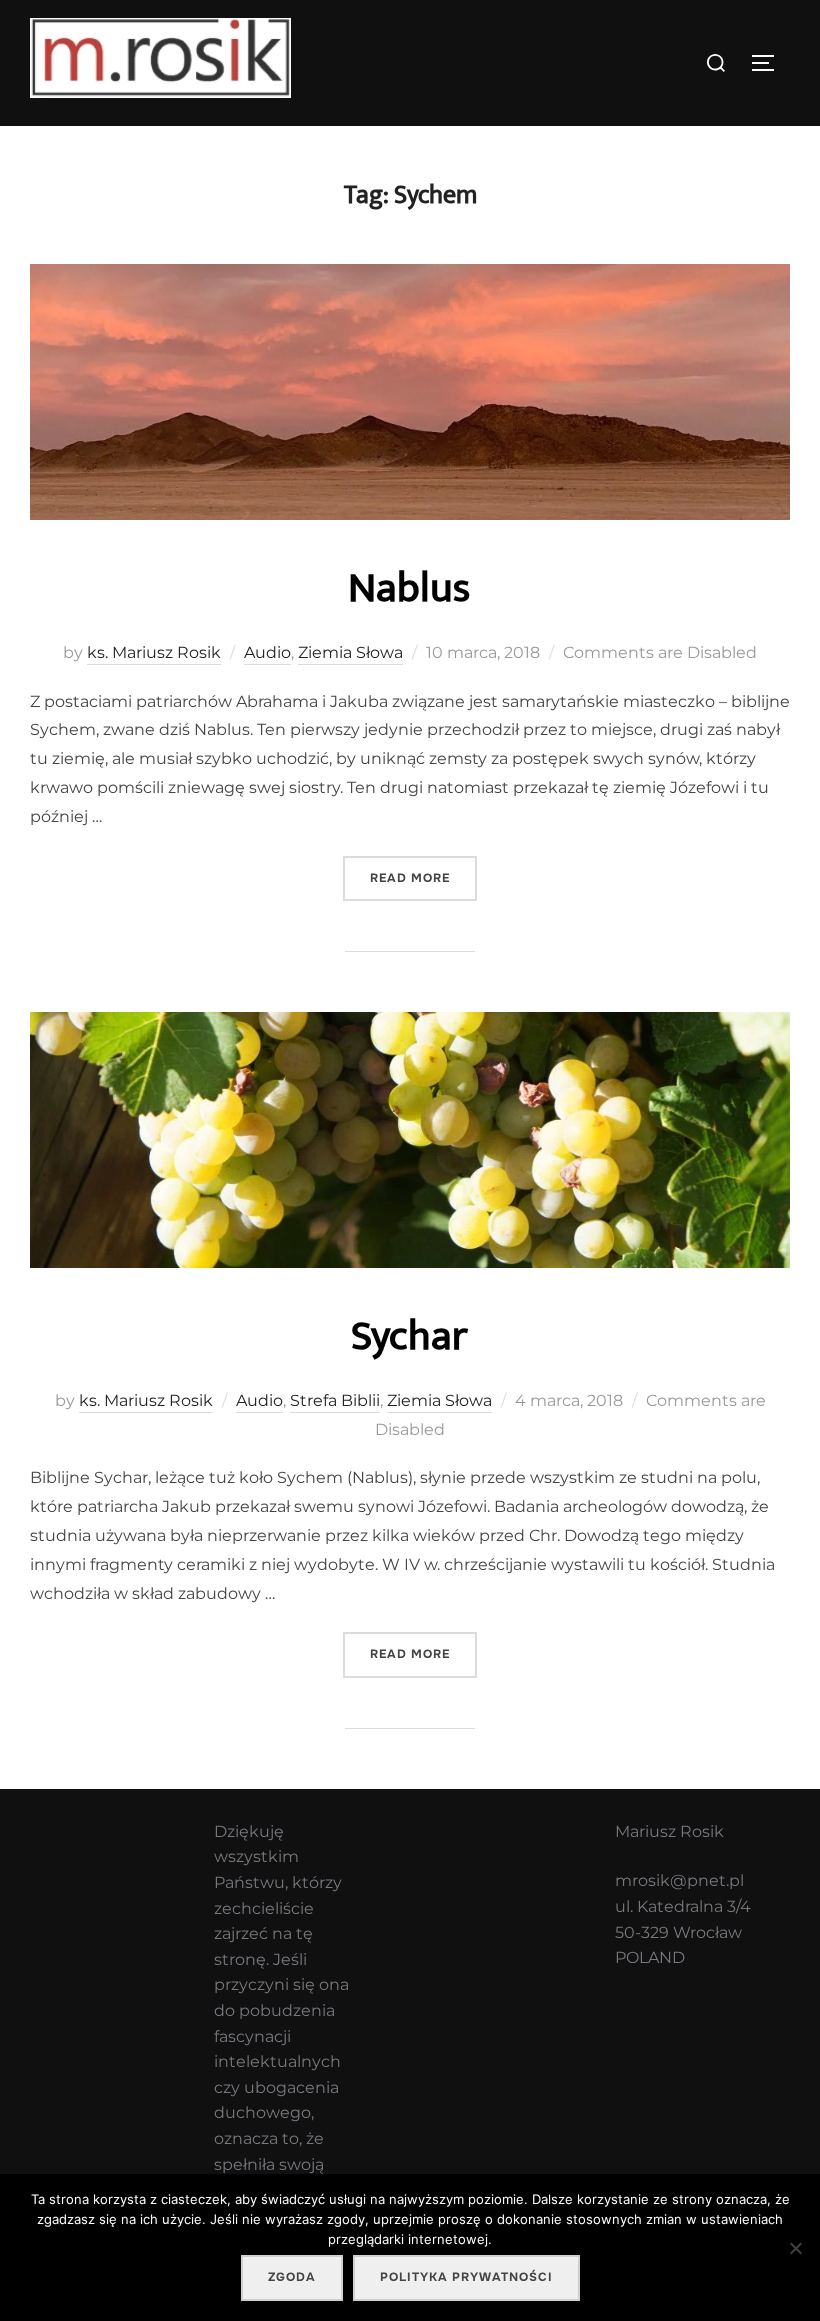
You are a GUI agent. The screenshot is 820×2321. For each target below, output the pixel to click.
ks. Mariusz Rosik (154, 652)
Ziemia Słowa (350, 652)
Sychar (409, 1336)
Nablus (409, 588)
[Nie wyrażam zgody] (795, 2248)
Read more (423, 877)
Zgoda (292, 2277)
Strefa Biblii (335, 1400)
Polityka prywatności (466, 2277)
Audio (267, 652)
